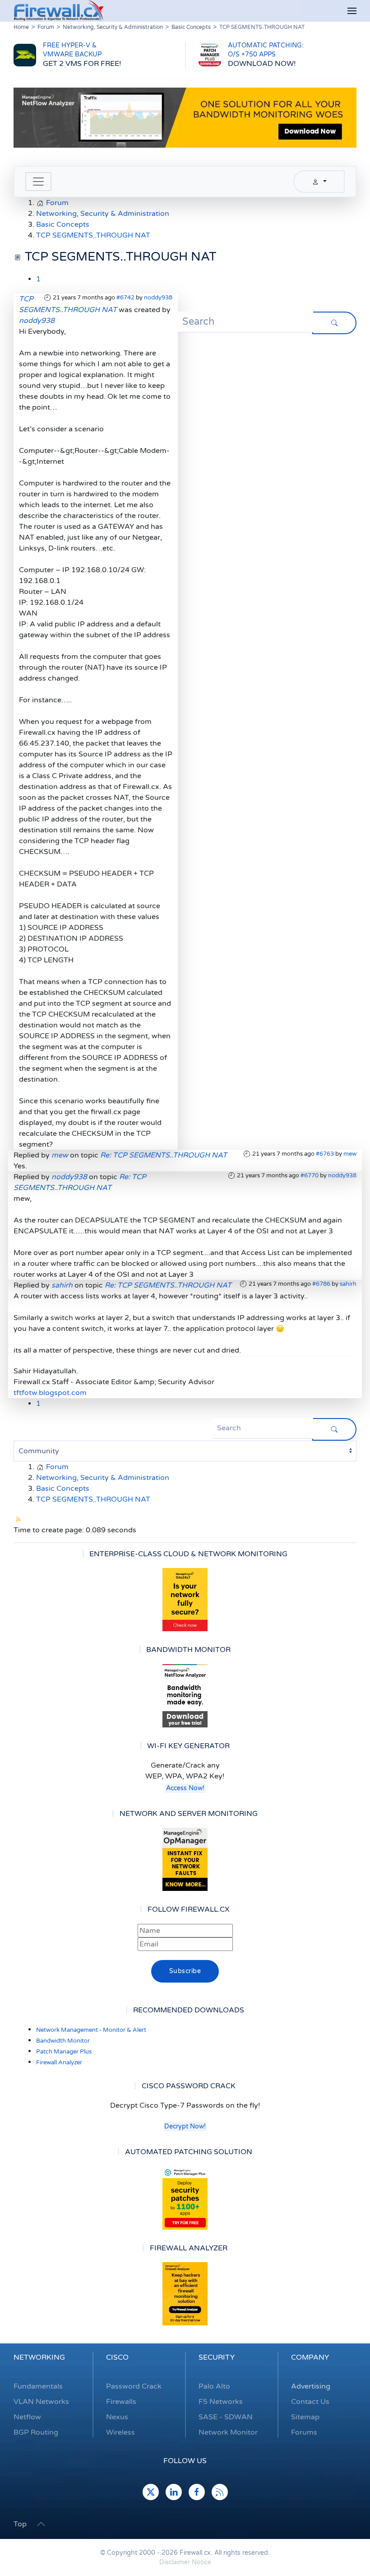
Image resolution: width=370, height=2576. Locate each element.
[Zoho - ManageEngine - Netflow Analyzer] (185, 117)
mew (350, 1154)
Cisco (117, 2357)
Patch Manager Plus (64, 2052)
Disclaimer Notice (185, 2562)
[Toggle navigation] (38, 182)
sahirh (348, 1284)
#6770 (310, 1176)
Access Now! (185, 1788)
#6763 (325, 1154)
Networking (39, 2357)
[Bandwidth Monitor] (185, 1696)
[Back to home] (59, 11)
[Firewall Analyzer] (185, 2294)
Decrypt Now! (185, 2126)
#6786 (321, 1284)
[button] (352, 11)
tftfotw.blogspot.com (50, 1393)
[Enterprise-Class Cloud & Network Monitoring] (185, 1600)
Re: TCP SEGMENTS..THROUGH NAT (164, 1155)
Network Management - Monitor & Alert (91, 2030)
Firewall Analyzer (59, 2063)
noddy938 (158, 298)
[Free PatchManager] (185, 2198)
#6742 (125, 298)
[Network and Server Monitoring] (185, 1859)
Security (217, 2357)
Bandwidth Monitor (63, 2041)
